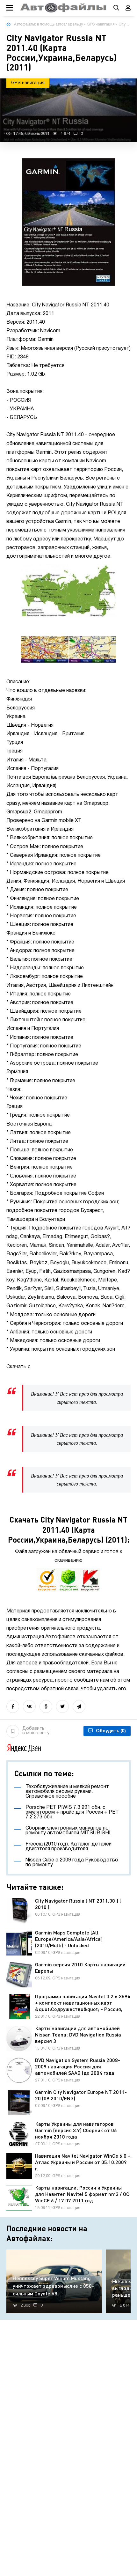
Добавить (36, 1731)
